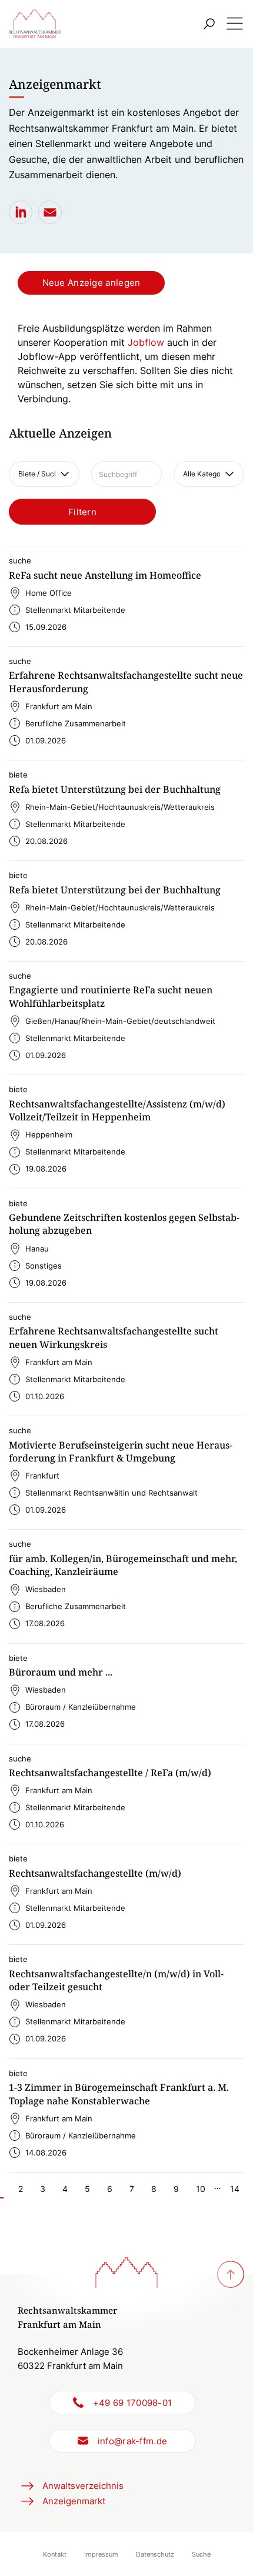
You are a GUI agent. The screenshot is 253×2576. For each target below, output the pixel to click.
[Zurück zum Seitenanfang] (231, 2274)
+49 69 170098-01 (133, 2403)
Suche (201, 2554)
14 (235, 2189)
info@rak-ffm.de (133, 2441)
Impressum (101, 2554)
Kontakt (55, 2554)
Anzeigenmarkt (74, 2501)
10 (201, 2189)
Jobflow (146, 342)
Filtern (82, 512)
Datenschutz (155, 2554)
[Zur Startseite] (35, 24)
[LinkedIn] (21, 212)
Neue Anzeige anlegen (91, 283)
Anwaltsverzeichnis (83, 2486)
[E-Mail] (50, 212)
